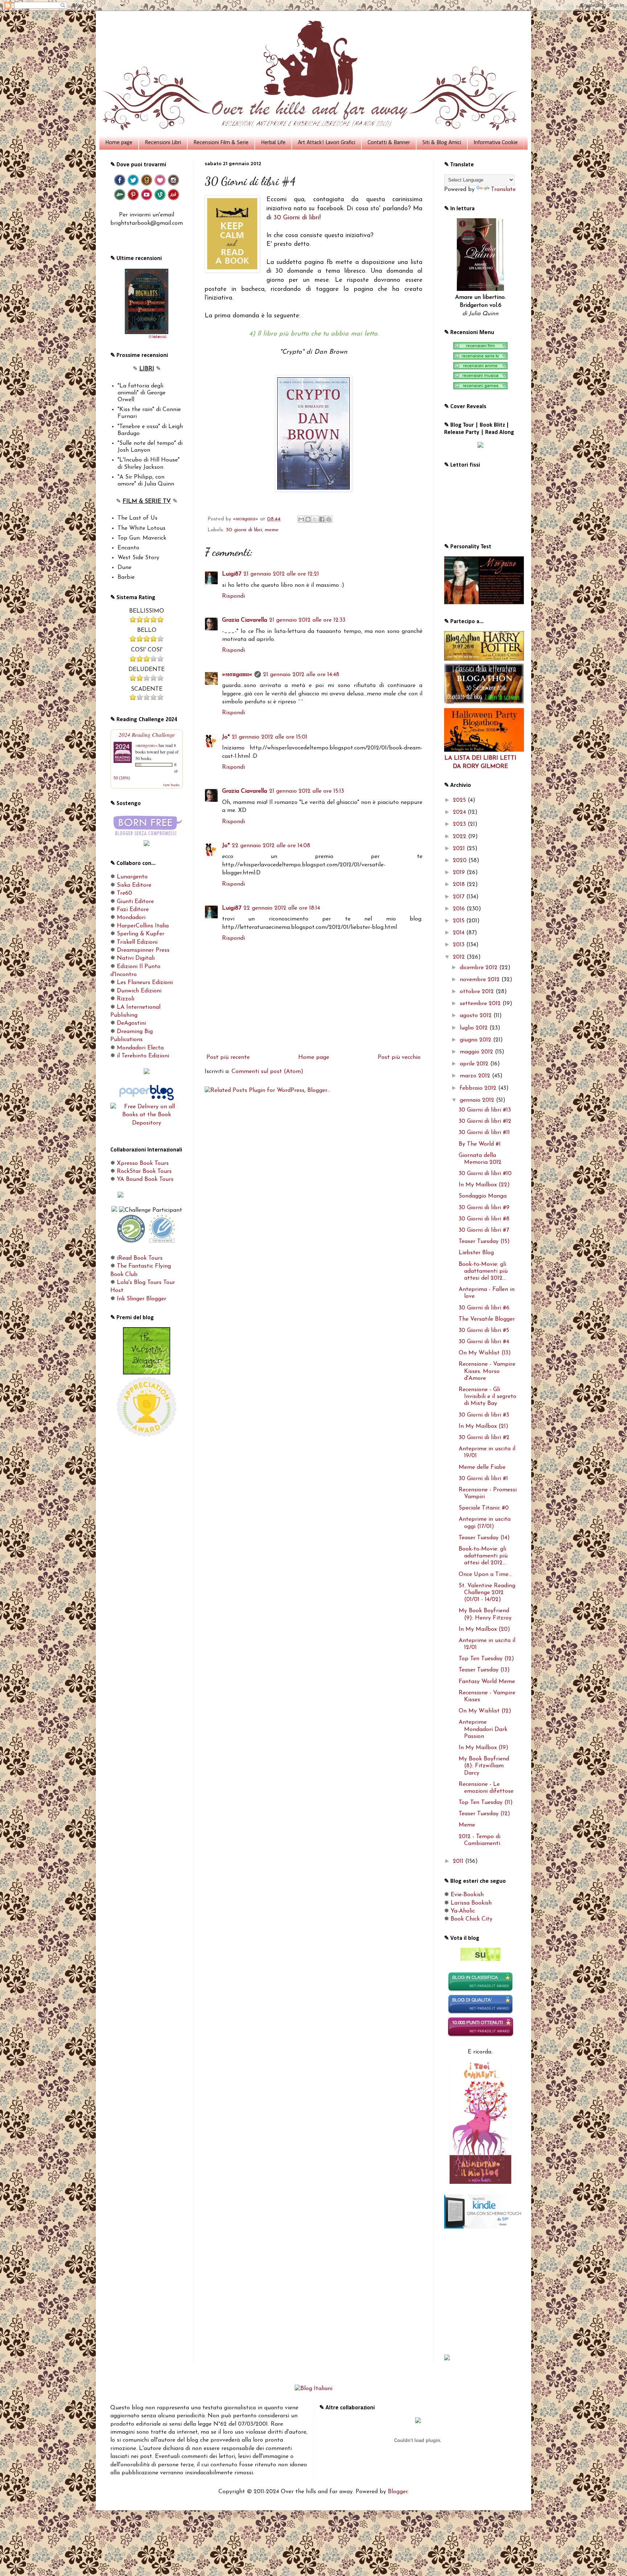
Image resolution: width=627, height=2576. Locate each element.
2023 (460, 824)
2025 (460, 800)
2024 (460, 812)
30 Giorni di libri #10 (485, 1174)
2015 (460, 921)
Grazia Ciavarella (245, 620)
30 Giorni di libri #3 (484, 1415)
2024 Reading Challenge (147, 734)
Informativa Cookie (496, 143)
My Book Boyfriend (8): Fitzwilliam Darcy (484, 1766)
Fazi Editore (133, 910)
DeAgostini (131, 1023)
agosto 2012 (477, 1016)
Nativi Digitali (136, 958)
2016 (460, 909)
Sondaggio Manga (483, 1196)
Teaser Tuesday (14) (484, 1538)
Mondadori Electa (140, 1048)
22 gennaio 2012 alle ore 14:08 (271, 846)
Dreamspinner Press (143, 950)
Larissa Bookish (471, 1903)
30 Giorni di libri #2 (484, 1438)
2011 (459, 1861)
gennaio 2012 (478, 1100)
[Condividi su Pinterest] (329, 519)
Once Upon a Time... (485, 1575)
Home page (119, 143)
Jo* (226, 737)
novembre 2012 (481, 980)
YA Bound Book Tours (145, 1179)
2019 (460, 873)
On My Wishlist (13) (485, 1353)
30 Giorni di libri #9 (484, 1208)
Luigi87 (232, 574)
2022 (460, 837)
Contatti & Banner (389, 143)
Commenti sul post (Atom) (267, 1072)
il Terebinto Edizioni (143, 1056)
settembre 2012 (481, 1004)
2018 (460, 885)
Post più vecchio (399, 1057)
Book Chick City (472, 1919)
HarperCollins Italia (143, 926)
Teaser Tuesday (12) (484, 1814)
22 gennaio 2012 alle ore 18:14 (282, 908)
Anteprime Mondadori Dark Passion (483, 1729)
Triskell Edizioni (137, 942)
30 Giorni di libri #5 (484, 1330)
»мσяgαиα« (237, 675)
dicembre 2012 (480, 968)
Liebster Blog (476, 1253)
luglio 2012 (475, 1028)
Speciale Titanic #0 (484, 1508)
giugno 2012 (476, 1040)
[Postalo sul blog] (308, 519)
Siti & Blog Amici (442, 143)
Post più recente (228, 1057)
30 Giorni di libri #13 (485, 1110)
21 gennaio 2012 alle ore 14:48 (301, 675)
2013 (460, 945)
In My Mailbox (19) (483, 1748)
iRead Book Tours (140, 1258)
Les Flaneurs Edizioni (145, 983)
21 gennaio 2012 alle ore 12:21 (281, 574)
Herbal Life (273, 143)
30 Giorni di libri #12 (485, 1121)
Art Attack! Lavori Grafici (327, 143)
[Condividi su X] (315, 519)
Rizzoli (126, 999)
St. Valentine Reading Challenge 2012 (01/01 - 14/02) (487, 1593)
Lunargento (132, 877)
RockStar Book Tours (144, 1171)
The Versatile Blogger (487, 1319)
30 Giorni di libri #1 (483, 1479)
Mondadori (131, 918)
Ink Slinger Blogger (142, 1299)
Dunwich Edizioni (139, 991)
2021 (460, 849)
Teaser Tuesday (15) (484, 1242)
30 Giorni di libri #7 (484, 1230)
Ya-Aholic (463, 1911)
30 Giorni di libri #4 (484, 1342)
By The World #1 (480, 1144)
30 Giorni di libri (296, 218)
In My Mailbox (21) (483, 1426)
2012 (460, 957)
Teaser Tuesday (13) (484, 1670)
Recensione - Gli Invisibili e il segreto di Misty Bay (487, 1397)
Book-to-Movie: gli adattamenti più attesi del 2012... (483, 1271)
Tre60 (124, 893)
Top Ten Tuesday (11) (486, 1803)
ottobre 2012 (478, 992)
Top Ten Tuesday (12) (486, 1659)
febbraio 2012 (479, 1088)
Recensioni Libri (163, 143)
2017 (460, 897)
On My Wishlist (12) (485, 1711)
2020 (461, 861)
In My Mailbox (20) (484, 1629)
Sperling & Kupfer (141, 934)
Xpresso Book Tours (143, 1163)
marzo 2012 (476, 1076)
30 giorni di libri (244, 530)
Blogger (398, 2492)
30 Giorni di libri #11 (484, 1133)
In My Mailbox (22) (484, 1185)
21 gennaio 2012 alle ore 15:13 (307, 791)
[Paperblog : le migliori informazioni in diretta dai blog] (147, 1099)
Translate (503, 190)
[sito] (480, 1959)
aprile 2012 (475, 1064)
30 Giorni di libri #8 (484, 1219)
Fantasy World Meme (487, 1682)
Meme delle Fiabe (482, 1467)
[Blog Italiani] (313, 2389)
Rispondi (233, 596)
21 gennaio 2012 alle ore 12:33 (307, 620)
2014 (460, 933)
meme (272, 530)
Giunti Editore (135, 902)
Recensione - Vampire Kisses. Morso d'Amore (487, 1371)
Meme (467, 1825)
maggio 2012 (477, 1052)
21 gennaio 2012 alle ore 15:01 (270, 737)
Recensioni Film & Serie (221, 143)
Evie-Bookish (467, 1895)
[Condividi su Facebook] (322, 519)
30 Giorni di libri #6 (484, 1308)
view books (171, 785)
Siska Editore (134, 885)
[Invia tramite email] (301, 519)
